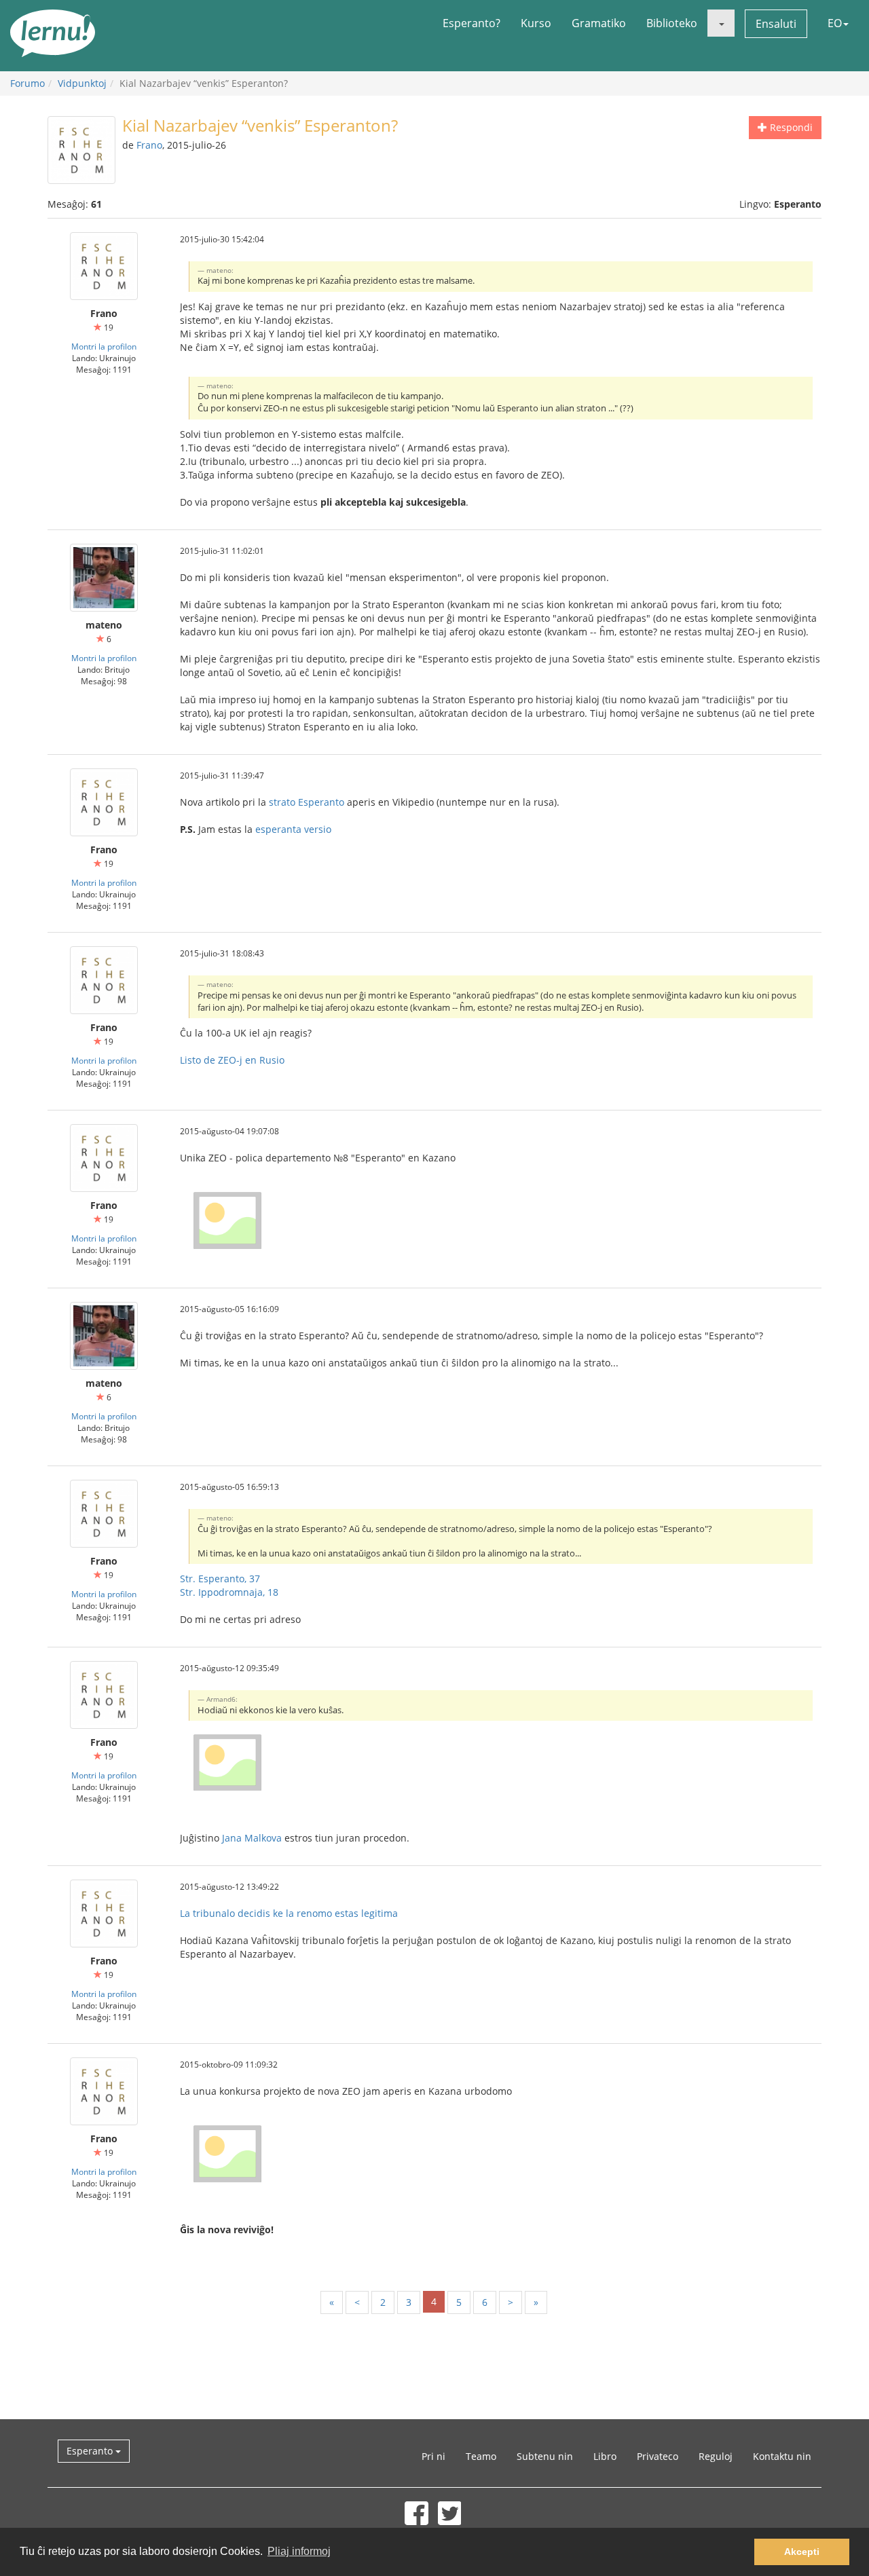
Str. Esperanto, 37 (220, 1579)
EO (835, 23)
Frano (149, 145)
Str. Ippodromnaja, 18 (229, 1592)
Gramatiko (599, 23)
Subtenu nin (545, 2456)
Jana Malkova (252, 1838)
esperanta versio (293, 829)
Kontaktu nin (782, 2456)
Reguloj (716, 2456)
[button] (721, 23)
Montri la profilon (104, 346)
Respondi (790, 127)
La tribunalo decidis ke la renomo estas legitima (289, 1913)
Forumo (27, 83)
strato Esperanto (307, 802)
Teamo (481, 2456)
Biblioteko (672, 23)
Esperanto (91, 2451)
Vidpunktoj (82, 83)
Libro (605, 2456)
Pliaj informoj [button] (299, 2551)
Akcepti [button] (802, 2552)
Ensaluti (776, 24)
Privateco (658, 2456)
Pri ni (433, 2456)
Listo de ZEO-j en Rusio (232, 1060)
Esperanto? (472, 23)
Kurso (536, 23)
